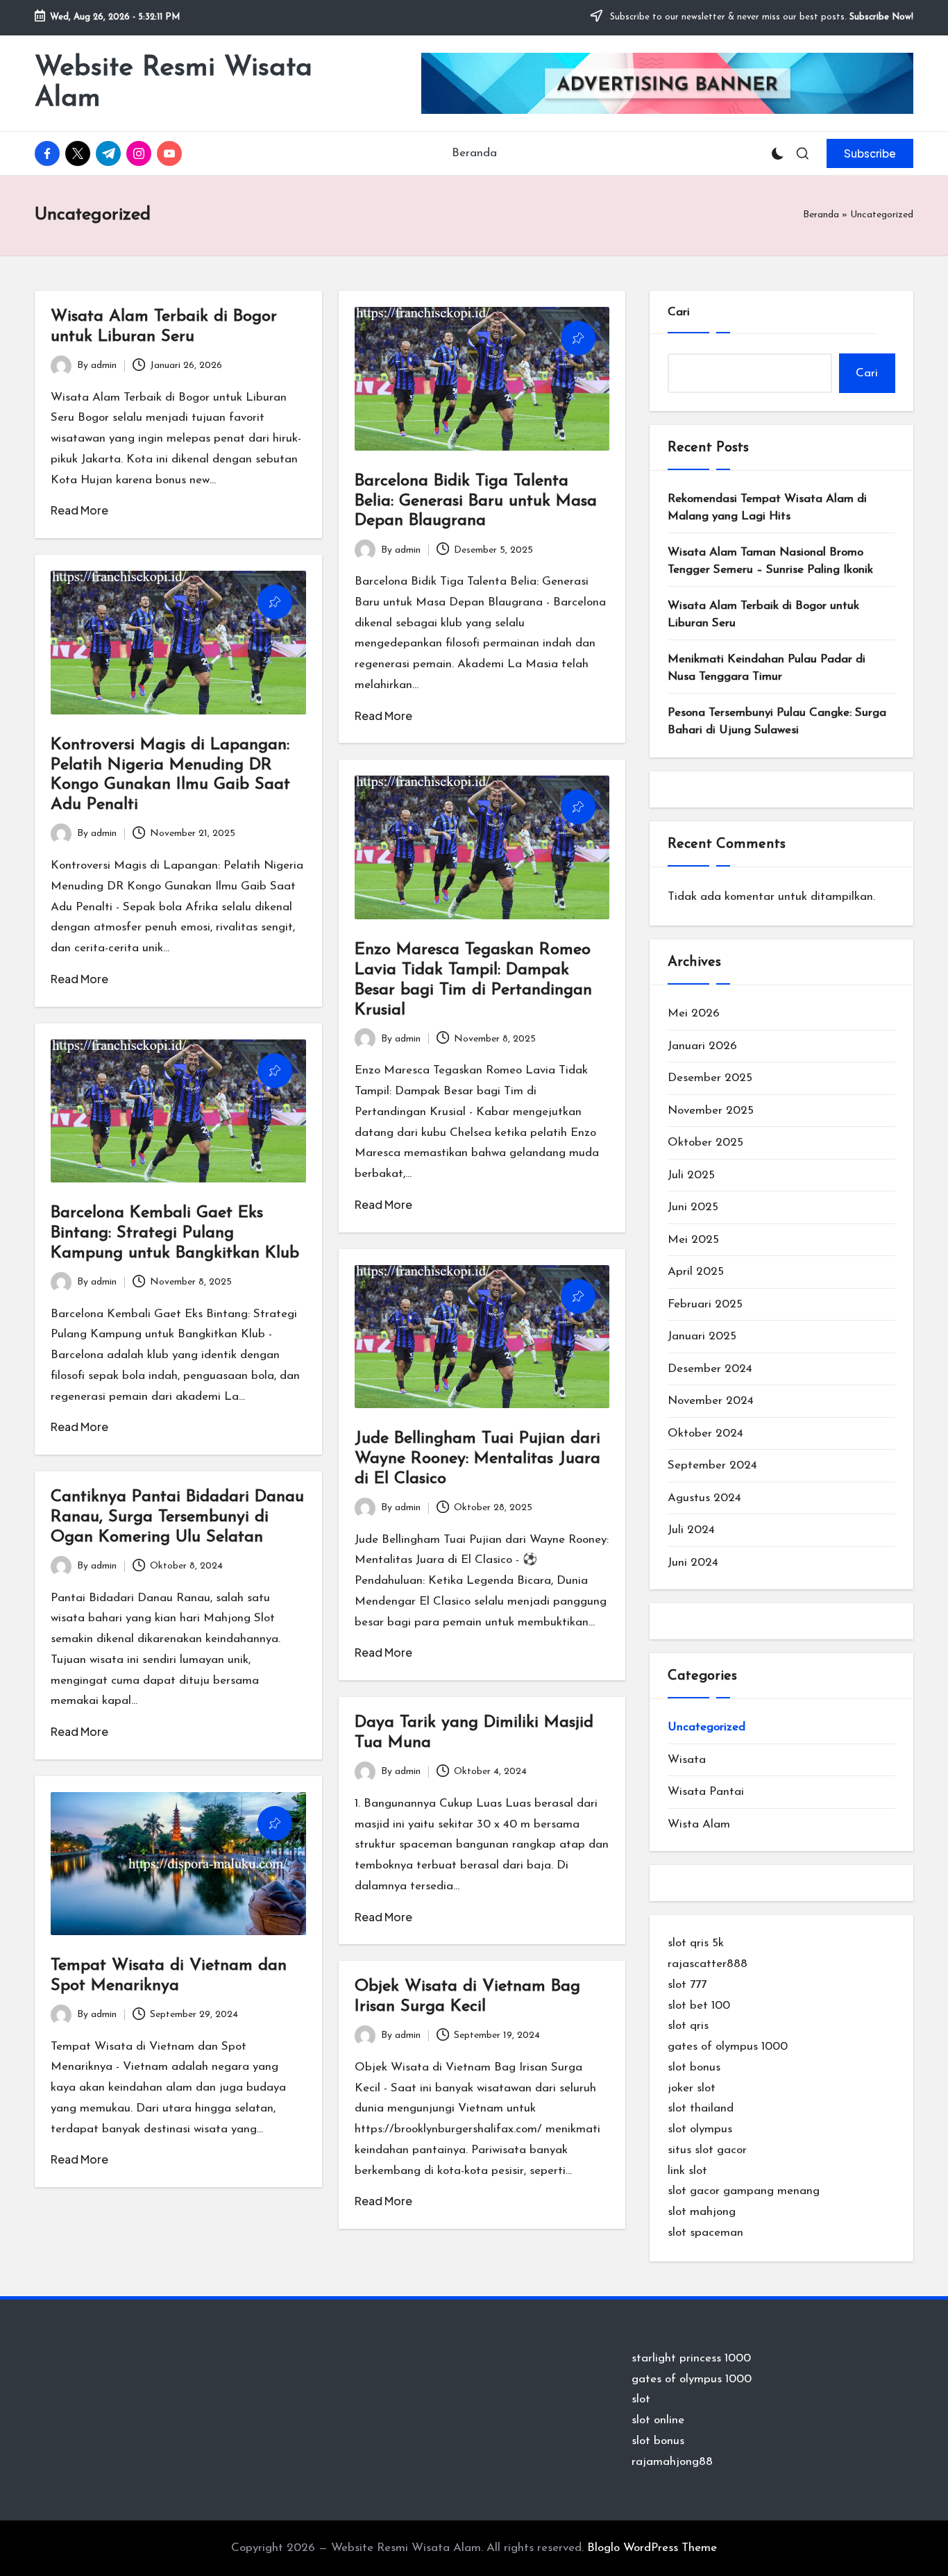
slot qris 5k (696, 1943)
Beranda (821, 215)
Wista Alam (699, 1824)
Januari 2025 (702, 1336)
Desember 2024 (710, 1369)
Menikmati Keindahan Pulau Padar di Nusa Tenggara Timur (767, 668)
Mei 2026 (694, 1013)
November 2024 (711, 1401)
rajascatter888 (708, 1964)
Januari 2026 (702, 1046)
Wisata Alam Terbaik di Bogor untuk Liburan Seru (763, 615)
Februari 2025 (705, 1304)
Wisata (687, 1760)
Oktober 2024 (705, 1433)
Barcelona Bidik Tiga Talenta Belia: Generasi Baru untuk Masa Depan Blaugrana (476, 501)
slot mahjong (702, 2212)
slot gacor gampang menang (744, 2191)
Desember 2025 (710, 1078)
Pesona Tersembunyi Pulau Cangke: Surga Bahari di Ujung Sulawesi (777, 722)
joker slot (692, 2088)
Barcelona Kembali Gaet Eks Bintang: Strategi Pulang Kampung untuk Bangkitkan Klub (175, 1233)
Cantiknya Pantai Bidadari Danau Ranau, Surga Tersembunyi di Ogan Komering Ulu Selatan (177, 1517)
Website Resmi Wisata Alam (173, 83)
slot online (658, 2420)
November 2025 (711, 1111)
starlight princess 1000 (691, 2358)
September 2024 (712, 1465)
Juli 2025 (691, 1175)
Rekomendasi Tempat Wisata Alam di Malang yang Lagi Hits (767, 508)
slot (641, 2399)
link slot (687, 2171)
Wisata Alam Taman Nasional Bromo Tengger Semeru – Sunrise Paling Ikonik (770, 561)
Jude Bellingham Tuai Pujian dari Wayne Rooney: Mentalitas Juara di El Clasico (477, 1459)
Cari (679, 312)
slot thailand (701, 2108)
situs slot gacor (707, 2150)
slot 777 (687, 1985)
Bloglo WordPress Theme (652, 2548)
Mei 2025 (693, 1240)
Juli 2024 (691, 1530)
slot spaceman (705, 2233)
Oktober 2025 (705, 1143)
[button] (870, 153)
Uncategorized (706, 1727)
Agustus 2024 (704, 1498)
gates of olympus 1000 (728, 2047)
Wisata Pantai (706, 1792)
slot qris (688, 2026)
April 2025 (696, 1272)
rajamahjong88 (672, 2462)
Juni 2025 (693, 1207)
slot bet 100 (699, 2006)
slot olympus (700, 2129)
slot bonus (694, 2067)
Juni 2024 (693, 1563)
